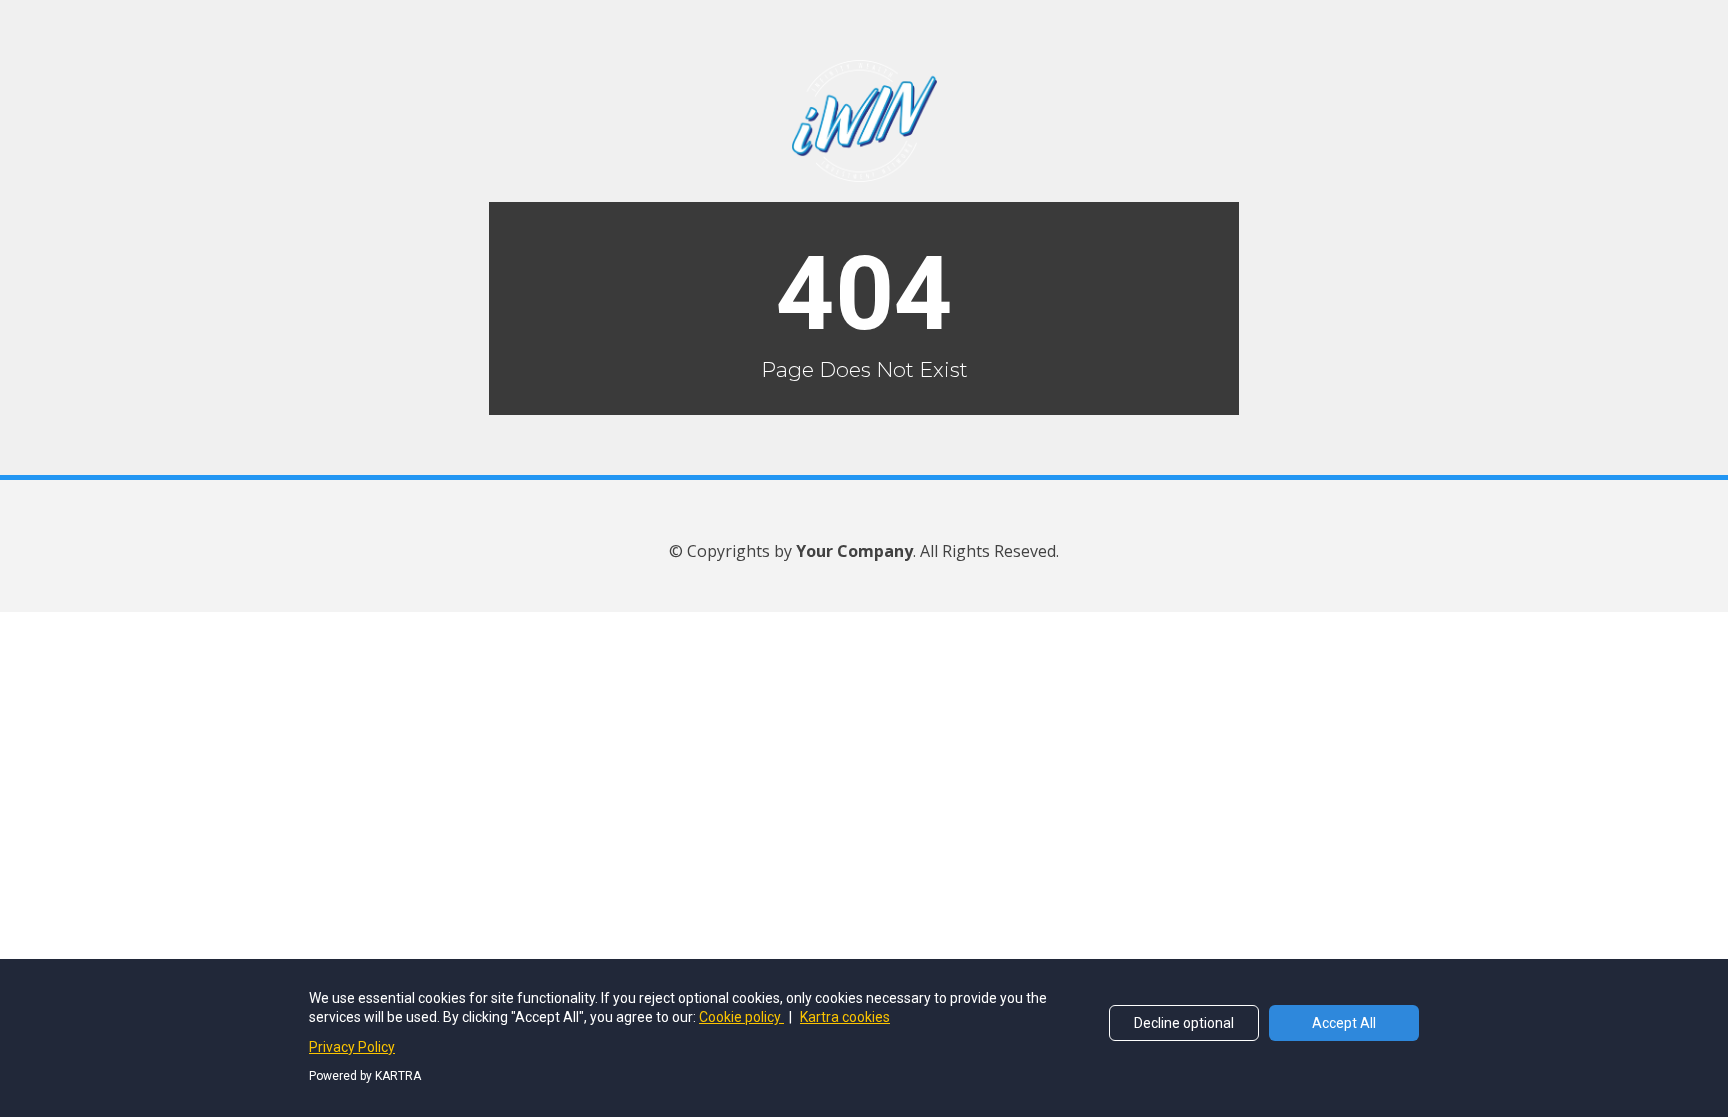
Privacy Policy (352, 1047)
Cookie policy (741, 1017)
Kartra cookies (845, 1017)
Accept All (1344, 1023)
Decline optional (1184, 1023)
